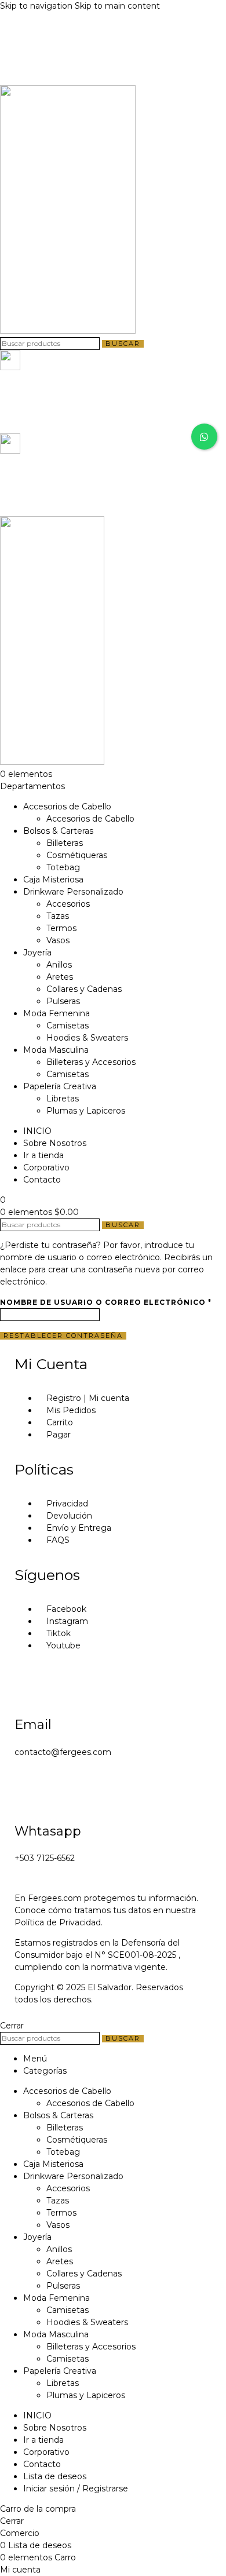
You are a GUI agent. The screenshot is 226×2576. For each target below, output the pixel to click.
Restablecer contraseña (63, 1336)
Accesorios (68, 904)
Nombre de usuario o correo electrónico (106, 1302)
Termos (61, 928)
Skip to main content (117, 6)
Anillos (59, 965)
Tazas (58, 916)
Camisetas (68, 1026)
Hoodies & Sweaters (87, 1038)
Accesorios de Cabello (90, 819)
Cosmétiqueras (77, 855)
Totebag (63, 867)
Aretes (60, 977)
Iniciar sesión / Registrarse (76, 2489)
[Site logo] (68, 331)
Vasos (58, 940)
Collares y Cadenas (84, 989)
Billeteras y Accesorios (91, 1062)
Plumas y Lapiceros (86, 1111)
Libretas (63, 1099)
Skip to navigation (37, 6)
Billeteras (65, 843)
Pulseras (63, 1001)
